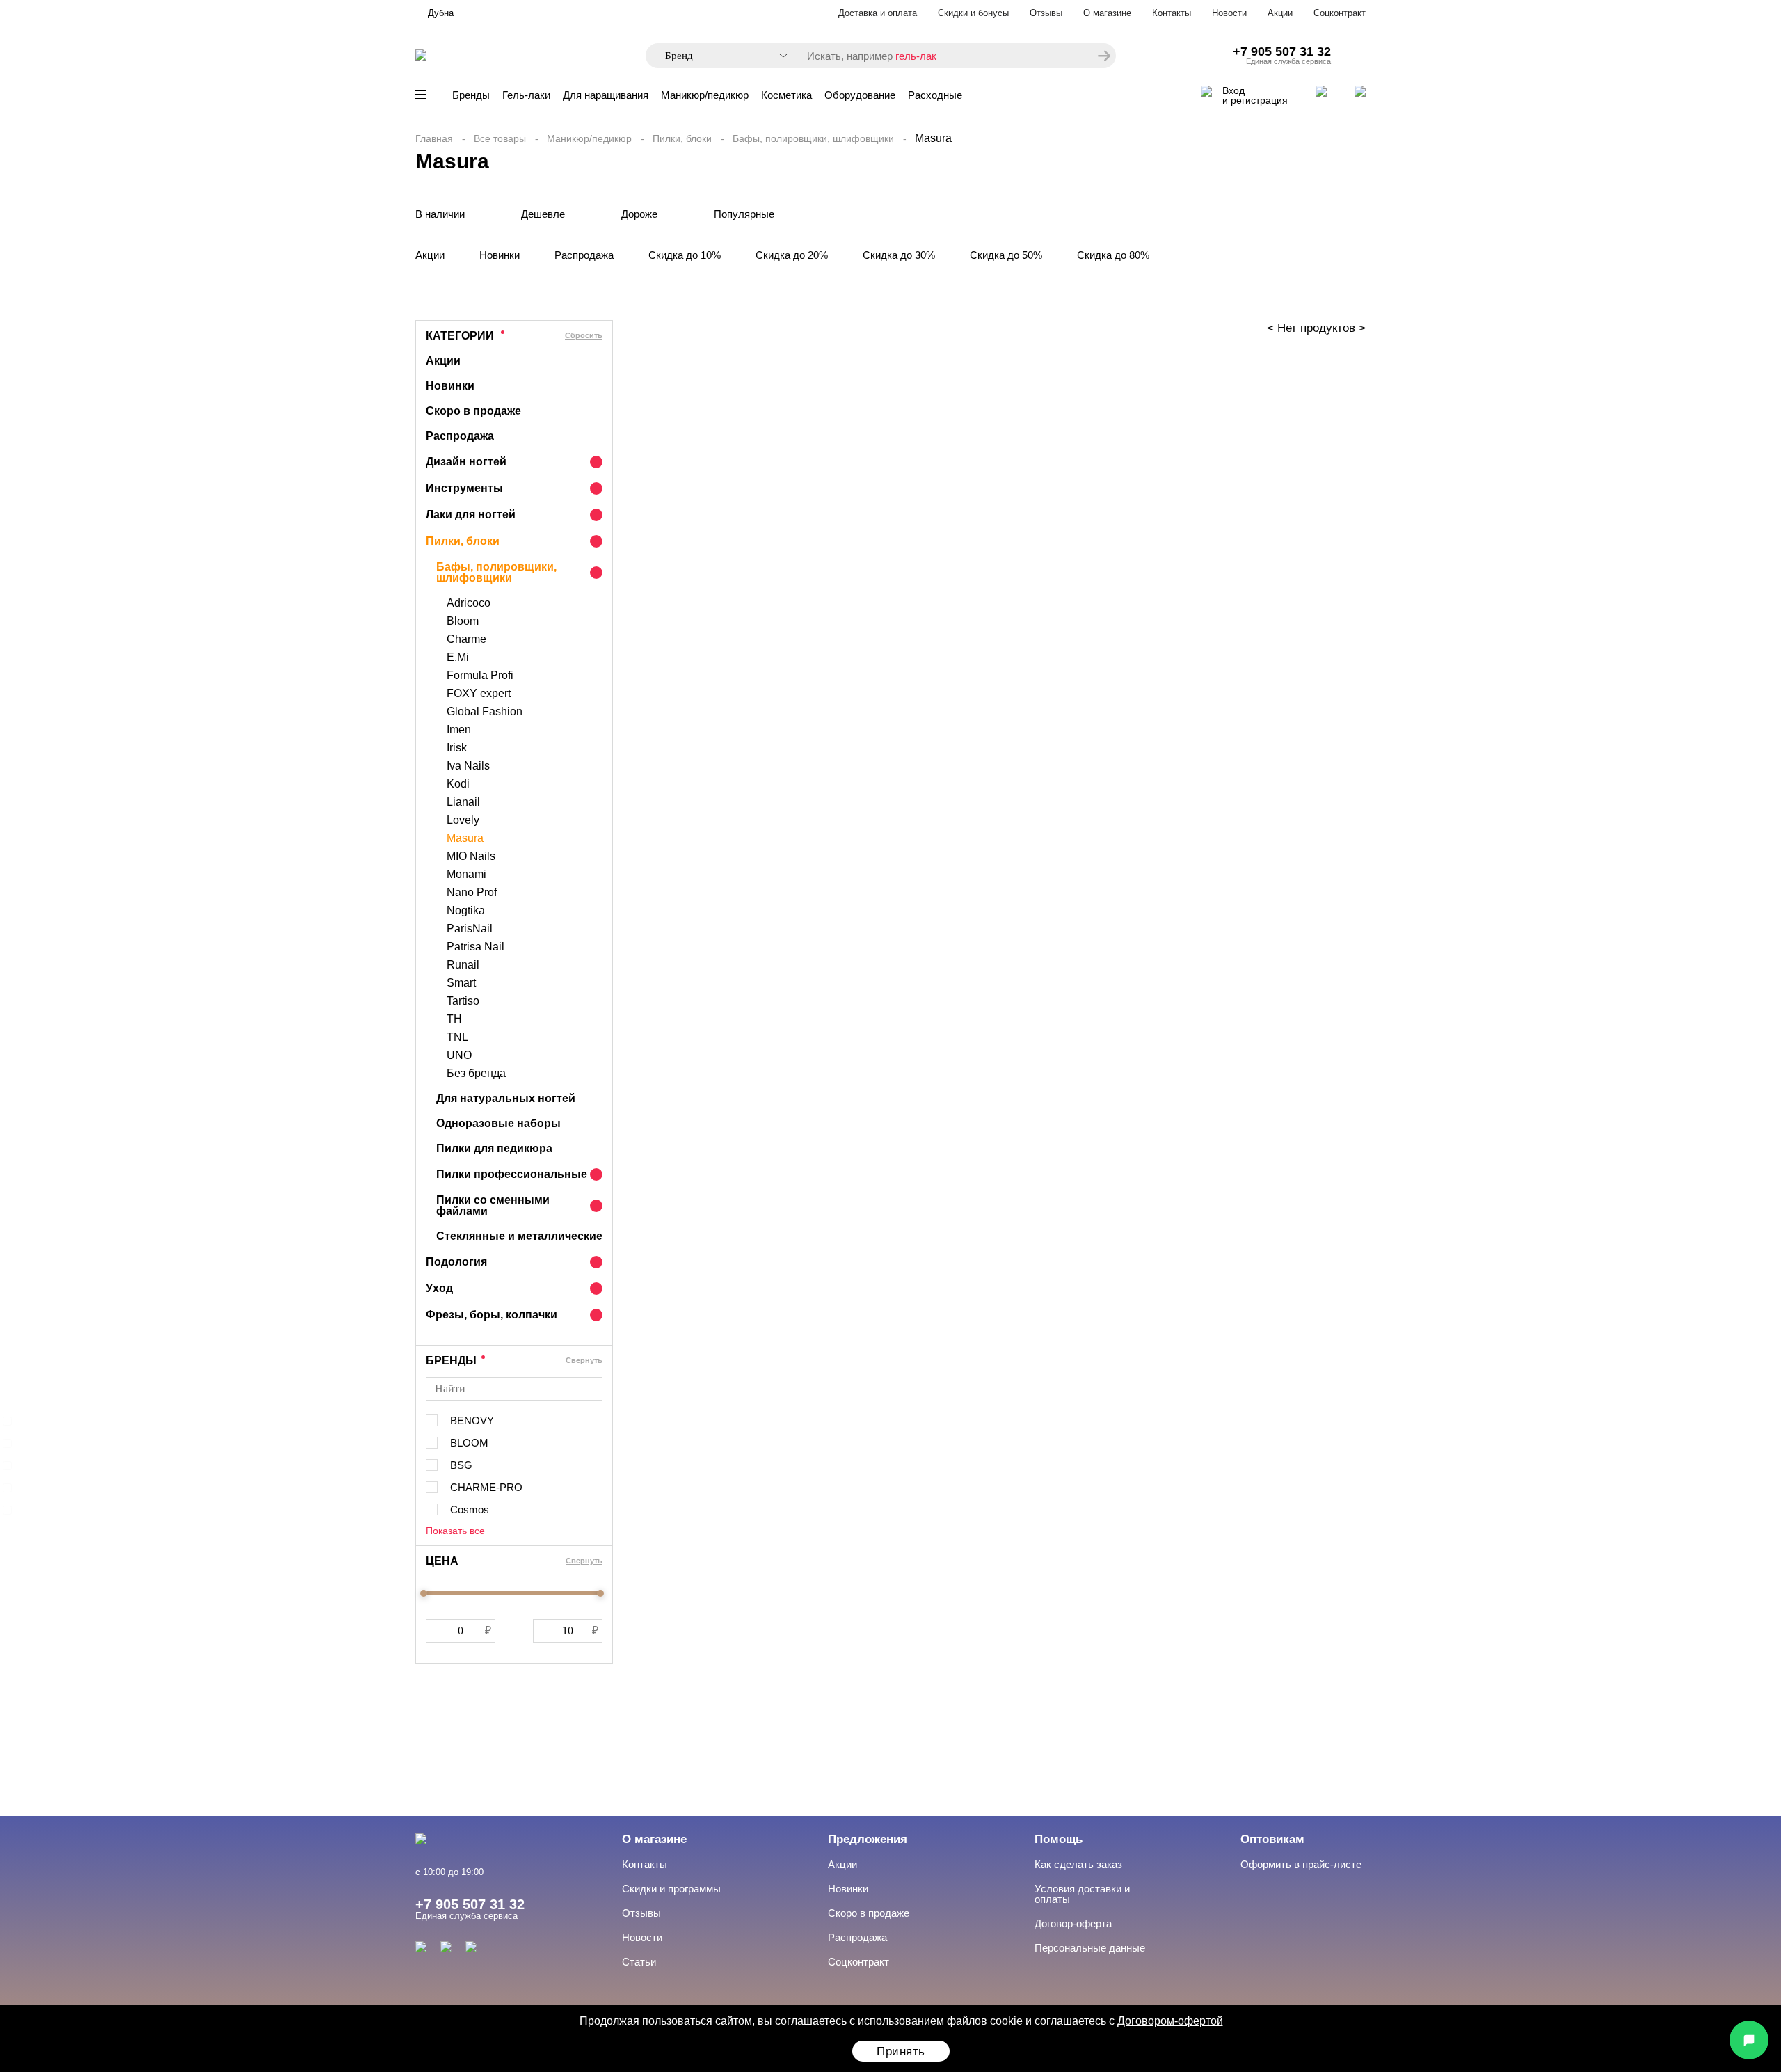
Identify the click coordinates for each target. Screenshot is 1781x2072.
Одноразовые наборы (498, 1123)
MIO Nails (471, 856)
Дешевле (543, 214)
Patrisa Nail (476, 947)
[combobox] (719, 56)
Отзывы (1046, 13)
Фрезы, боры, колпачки (492, 1315)
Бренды (471, 95)
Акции (1280, 13)
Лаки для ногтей (471, 515)
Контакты (1172, 13)
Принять (901, 2051)
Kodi (458, 784)
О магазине (1107, 13)
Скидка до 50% (1006, 255)
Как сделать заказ (1078, 1864)
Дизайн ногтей (466, 462)
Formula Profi (480, 676)
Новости (1229, 13)
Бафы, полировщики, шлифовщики (813, 138)
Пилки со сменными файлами (493, 1205)
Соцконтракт (1340, 13)
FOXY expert (479, 694)
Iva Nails (468, 766)
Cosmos (470, 1509)
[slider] (424, 1593)
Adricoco (469, 603)
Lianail (463, 802)
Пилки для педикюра (494, 1148)
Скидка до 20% (792, 255)
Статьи (639, 1962)
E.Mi (458, 658)
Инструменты (464, 488)
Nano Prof (472, 893)
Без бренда (476, 1074)
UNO (459, 1055)
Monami (466, 875)
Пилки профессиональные (512, 1174)
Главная (434, 138)
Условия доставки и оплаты (1082, 1894)
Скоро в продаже (473, 411)
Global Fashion (485, 712)
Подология (456, 1262)
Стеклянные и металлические (519, 1236)
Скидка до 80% (1113, 255)
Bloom (463, 621)
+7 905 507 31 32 (1282, 51)
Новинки (500, 255)
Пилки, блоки (682, 138)
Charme (466, 639)
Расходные (935, 95)
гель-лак (916, 56)
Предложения (868, 1839)
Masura (465, 838)
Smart (461, 983)
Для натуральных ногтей (506, 1098)
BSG (461, 1465)
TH (454, 1019)
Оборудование (860, 95)
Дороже (639, 214)
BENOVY (472, 1420)
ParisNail (470, 929)
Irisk (457, 748)
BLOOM (469, 1443)
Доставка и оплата (878, 13)
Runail (463, 965)
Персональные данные (1090, 1948)
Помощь (1059, 1839)
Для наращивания (606, 95)
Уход (439, 1288)
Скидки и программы (671, 1889)
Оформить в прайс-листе (1301, 1864)
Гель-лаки (526, 95)
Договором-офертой (1170, 2021)
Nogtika (466, 911)
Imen (459, 730)
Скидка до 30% (899, 255)
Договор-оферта (1073, 1923)
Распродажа (584, 255)
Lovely (463, 820)
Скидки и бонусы (973, 13)
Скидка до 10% (685, 255)
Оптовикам (1272, 1839)
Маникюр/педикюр (705, 95)
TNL (457, 1037)
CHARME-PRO (486, 1487)
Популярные (744, 214)
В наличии (440, 214)
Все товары (500, 138)
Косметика (786, 95)
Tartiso (463, 1001)
